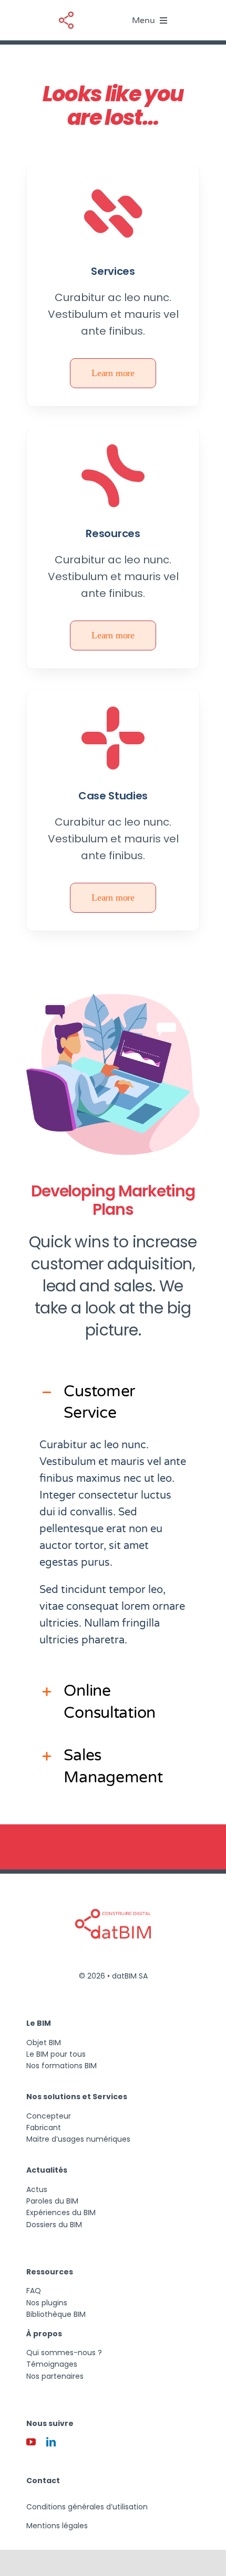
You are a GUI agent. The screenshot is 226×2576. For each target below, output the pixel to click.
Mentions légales (57, 2526)
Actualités (47, 2170)
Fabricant (44, 2128)
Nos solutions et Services (77, 2097)
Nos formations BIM (61, 2066)
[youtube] (31, 2442)
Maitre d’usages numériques (78, 2139)
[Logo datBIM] (113, 1889)
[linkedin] (51, 2442)
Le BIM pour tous (56, 2054)
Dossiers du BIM (54, 2225)
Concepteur (49, 2116)
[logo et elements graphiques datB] (66, 13)
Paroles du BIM (52, 2201)
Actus (37, 2189)
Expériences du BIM (61, 2212)
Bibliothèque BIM (56, 2314)
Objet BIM (44, 2043)
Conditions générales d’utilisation (87, 2507)
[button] (113, 1402)
